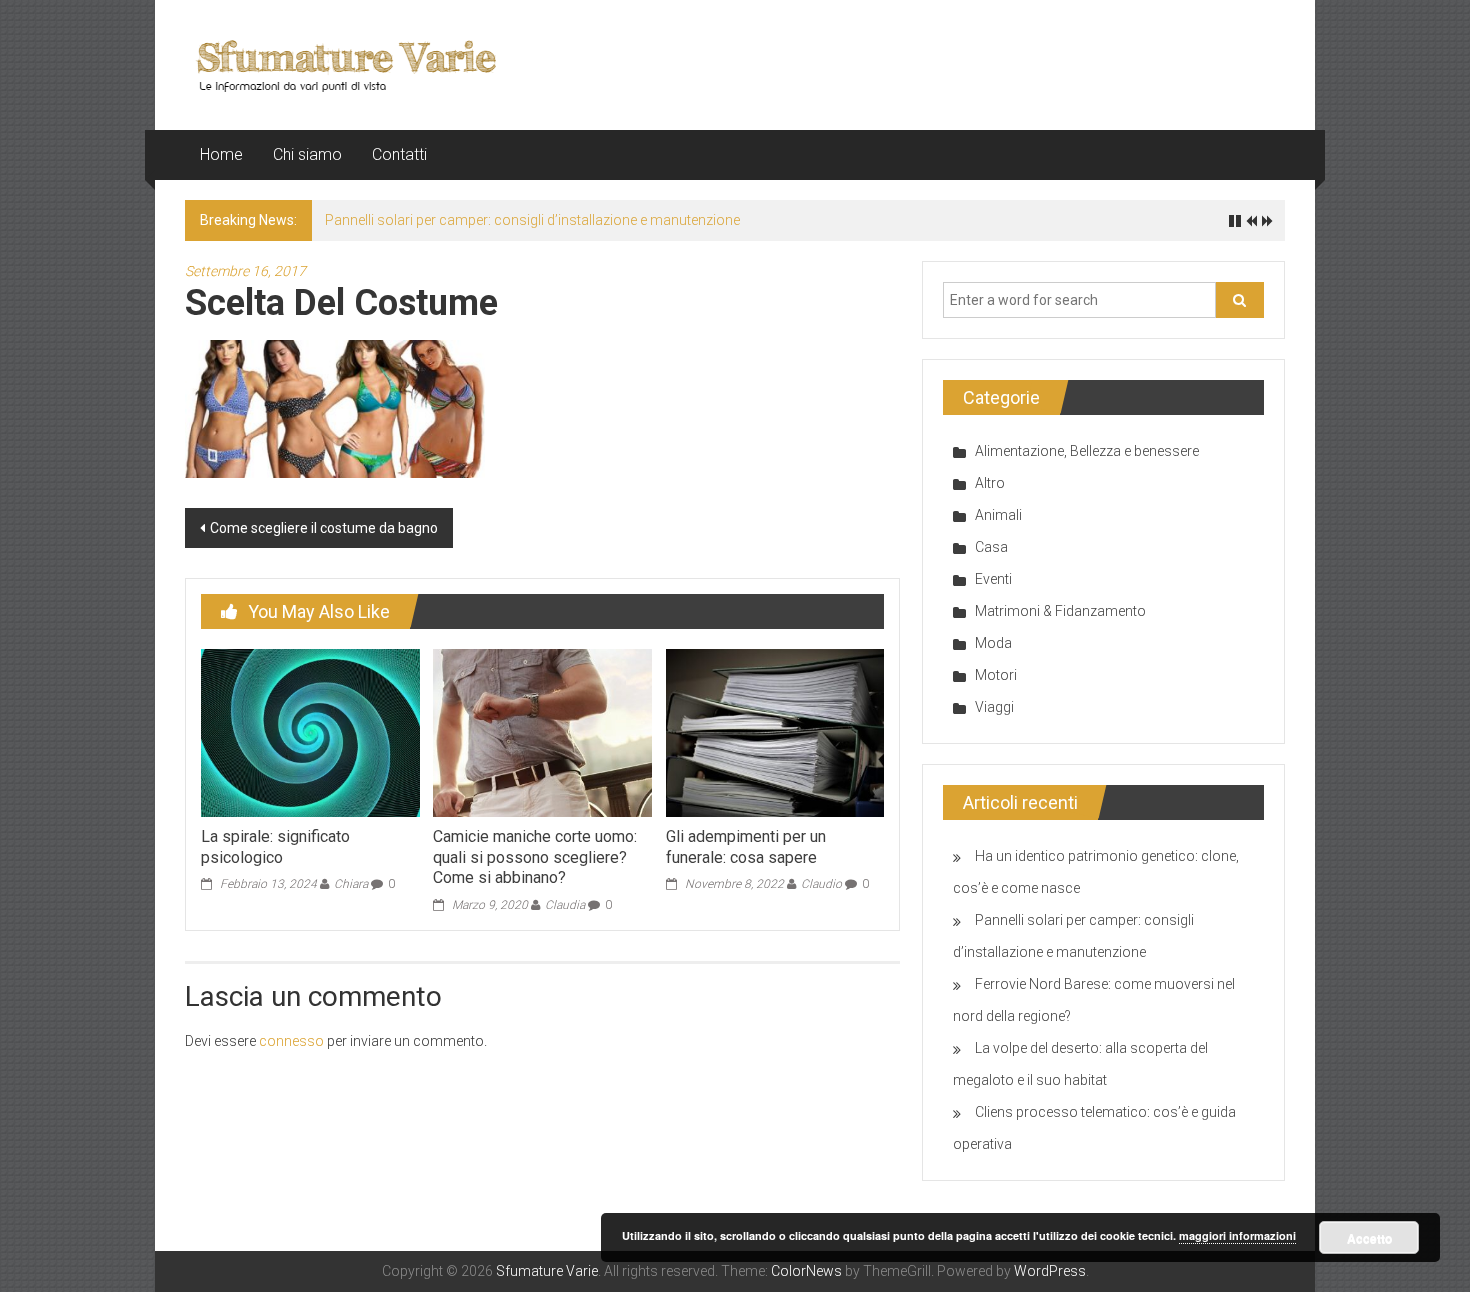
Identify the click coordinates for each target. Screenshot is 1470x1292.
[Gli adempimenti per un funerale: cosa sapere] (775, 732)
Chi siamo (307, 154)
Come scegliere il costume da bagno (324, 528)
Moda (993, 643)
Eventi (993, 579)
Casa (991, 547)
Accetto (1369, 1238)
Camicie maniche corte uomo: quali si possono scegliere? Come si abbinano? (535, 857)
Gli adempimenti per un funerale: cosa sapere (746, 847)
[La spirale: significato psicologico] (310, 732)
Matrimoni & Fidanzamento (1060, 611)
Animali (998, 515)
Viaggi (994, 707)
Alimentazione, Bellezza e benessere (1087, 451)
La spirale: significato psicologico (275, 847)
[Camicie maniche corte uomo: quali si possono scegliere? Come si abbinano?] (542, 732)
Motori (996, 675)
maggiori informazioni (1237, 1235)
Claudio (821, 884)
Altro (990, 483)
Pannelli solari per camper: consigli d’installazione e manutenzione (532, 220)
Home (221, 154)
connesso (291, 1041)
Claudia (565, 905)
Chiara (351, 884)
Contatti (399, 154)
